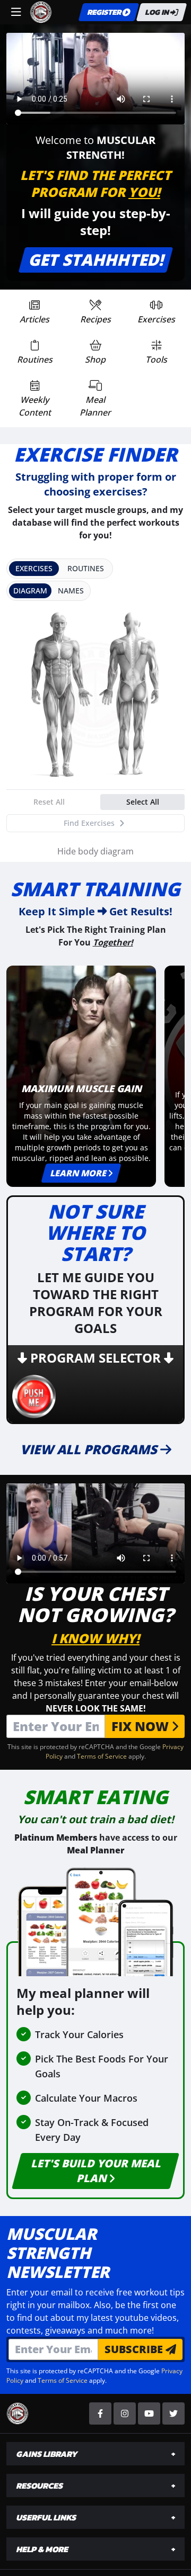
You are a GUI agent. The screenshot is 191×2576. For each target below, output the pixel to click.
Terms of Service (102, 1756)
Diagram (30, 591)
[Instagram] (125, 2413)
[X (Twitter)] (173, 2413)
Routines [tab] (86, 568)
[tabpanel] (95, 721)
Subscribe (135, 2349)
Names (71, 591)
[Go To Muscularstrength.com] (41, 12)
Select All (143, 802)
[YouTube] (149, 2413)
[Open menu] (16, 12)
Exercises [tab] (34, 568)
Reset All (49, 802)
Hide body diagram (95, 851)
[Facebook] (100, 2413)
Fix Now (142, 1726)
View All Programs (90, 1449)
